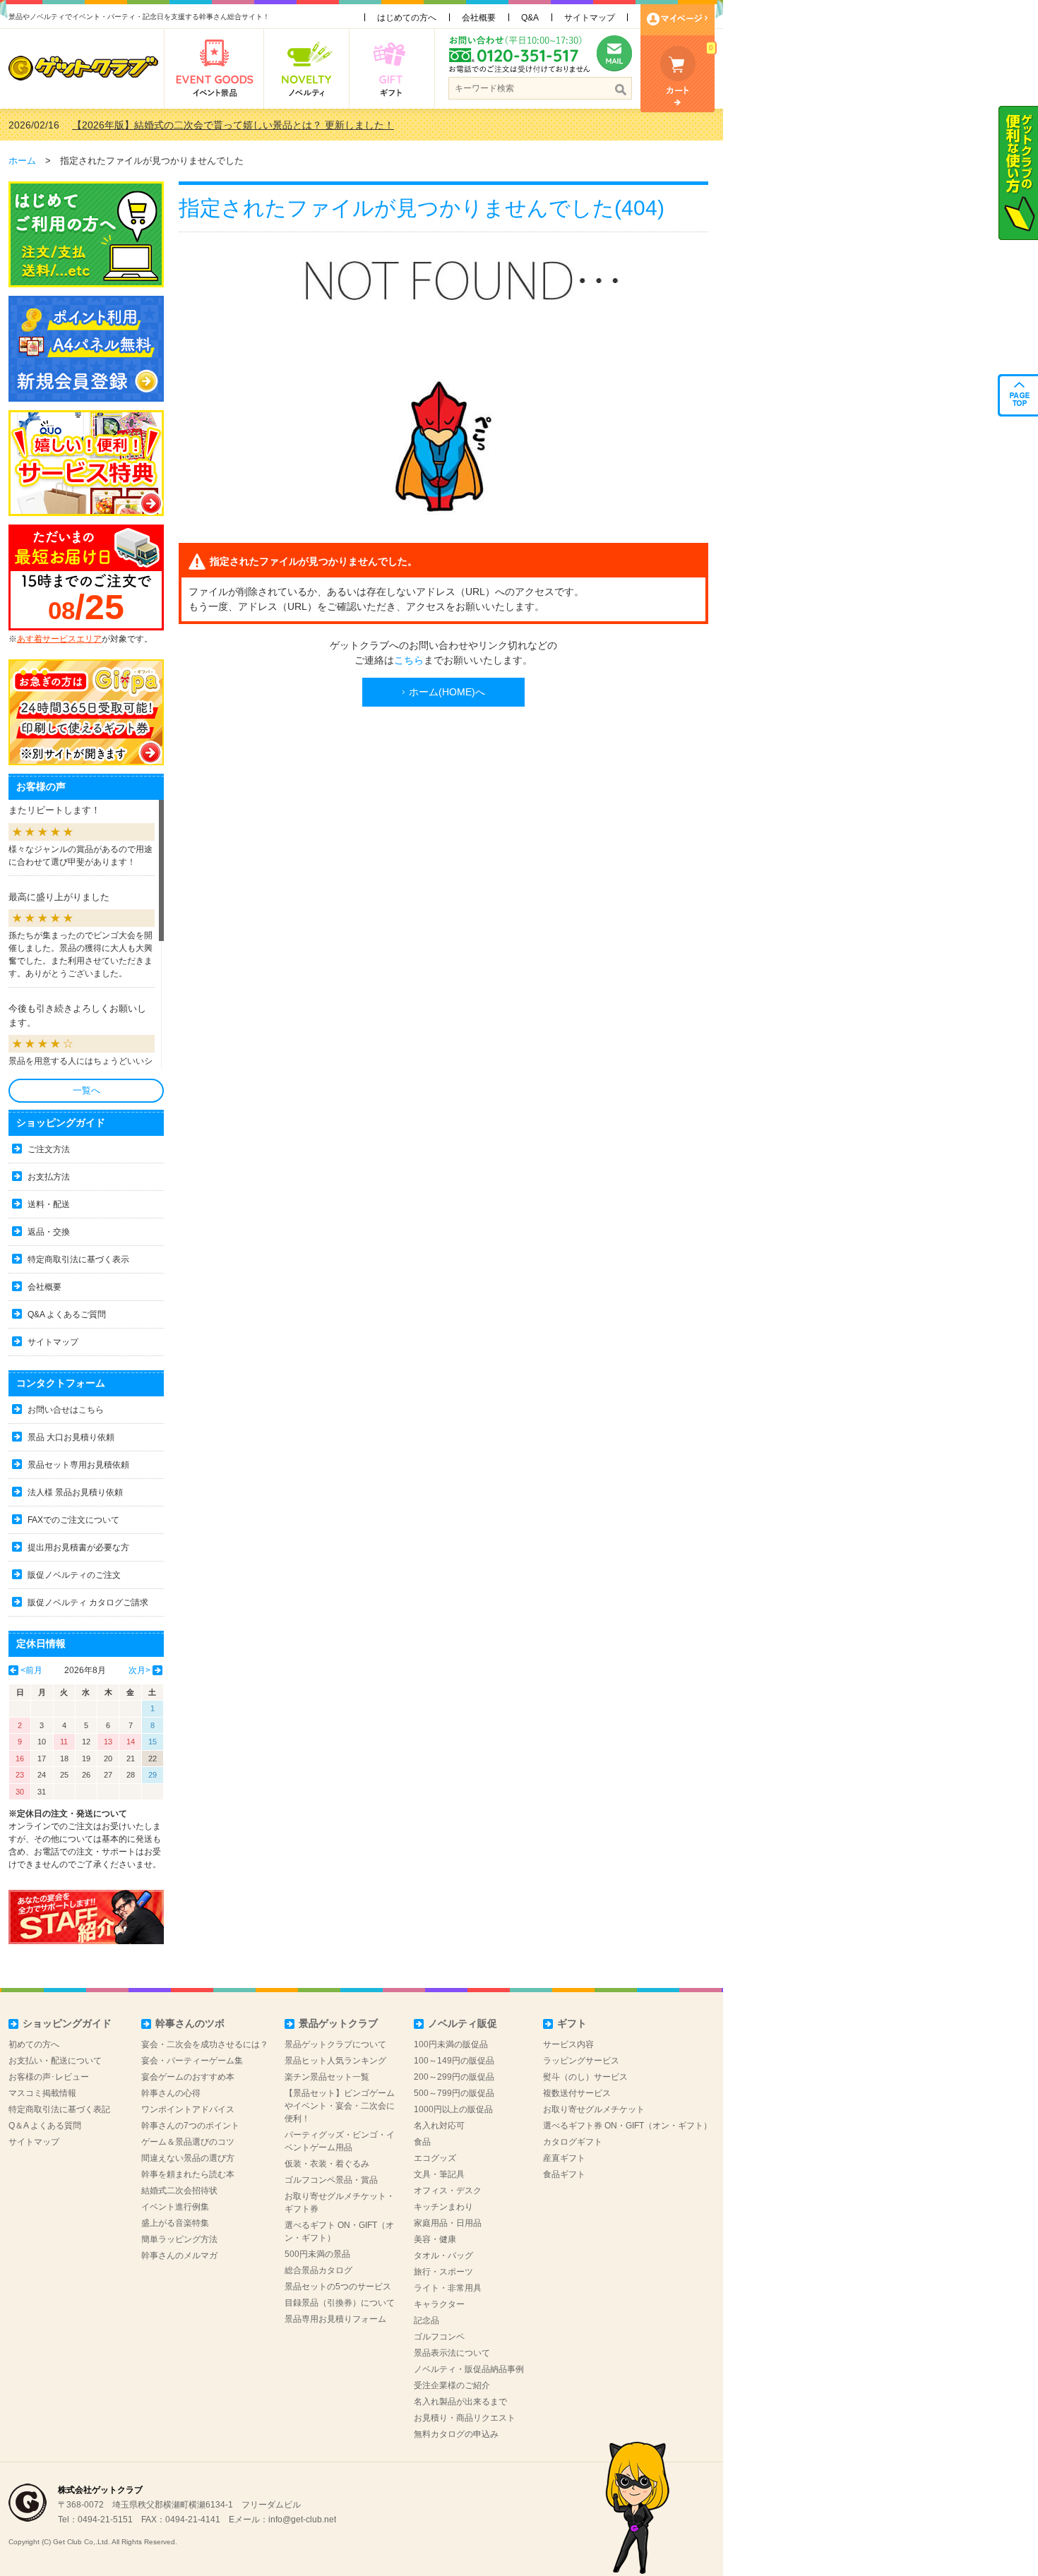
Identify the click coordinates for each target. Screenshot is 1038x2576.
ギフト (572, 2023)
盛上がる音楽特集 (175, 2223)
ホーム (22, 161)
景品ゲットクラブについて (335, 2044)
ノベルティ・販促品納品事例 (469, 2369)
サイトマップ (590, 18)
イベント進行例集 (175, 2207)
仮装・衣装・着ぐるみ (327, 2164)
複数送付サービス (577, 2093)
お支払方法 (49, 1177)
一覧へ (86, 1090)
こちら (409, 660)
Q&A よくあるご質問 (67, 1314)
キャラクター (439, 2304)
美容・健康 (435, 2239)
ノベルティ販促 (463, 2023)
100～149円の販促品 (454, 2061)
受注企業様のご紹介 (452, 2385)
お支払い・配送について (55, 2061)
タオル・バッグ (443, 2256)
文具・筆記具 (439, 2174)
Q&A (530, 18)
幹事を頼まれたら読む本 (188, 2174)
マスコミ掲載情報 (42, 2093)
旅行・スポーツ (443, 2272)
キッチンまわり (443, 2207)
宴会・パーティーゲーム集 (192, 2061)
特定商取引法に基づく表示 (78, 1259)
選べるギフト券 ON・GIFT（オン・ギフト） (627, 2126)
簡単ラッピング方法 (179, 2239)
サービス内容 (568, 2044)
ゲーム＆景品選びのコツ (188, 2142)
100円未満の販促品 (451, 2044)
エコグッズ (435, 2158)
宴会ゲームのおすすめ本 (188, 2077)
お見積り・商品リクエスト (465, 2418)
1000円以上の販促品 (453, 2109)
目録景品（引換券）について (340, 2303)
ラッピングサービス (581, 2061)
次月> (139, 1670)
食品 (422, 2142)
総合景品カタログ (318, 2270)
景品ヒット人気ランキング (335, 2061)
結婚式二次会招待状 (179, 2191)
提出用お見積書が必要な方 (78, 1547)
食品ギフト (564, 2174)
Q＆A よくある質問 (45, 2126)
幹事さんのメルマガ (179, 2256)
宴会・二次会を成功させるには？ (205, 2044)
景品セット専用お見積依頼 (78, 1465)
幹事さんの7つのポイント (190, 2126)
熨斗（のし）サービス (585, 2077)
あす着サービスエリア (59, 639)
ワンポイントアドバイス (188, 2109)
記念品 (426, 2320)
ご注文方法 (49, 1149)
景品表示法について (452, 2353)
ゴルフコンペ (439, 2337)
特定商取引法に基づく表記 (59, 2109)
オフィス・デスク (448, 2191)
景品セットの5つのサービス (338, 2287)
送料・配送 (49, 1204)
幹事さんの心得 (171, 2093)
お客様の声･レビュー (49, 2077)
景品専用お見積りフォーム (335, 2319)
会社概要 (479, 18)
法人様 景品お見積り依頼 (75, 1492)
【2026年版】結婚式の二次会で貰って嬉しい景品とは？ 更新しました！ (233, 125)
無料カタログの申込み (456, 2434)
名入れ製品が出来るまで (460, 2402)
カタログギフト (573, 2142)
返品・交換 (49, 1232)
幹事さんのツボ (190, 2023)
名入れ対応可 (439, 2126)
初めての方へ (34, 2044)
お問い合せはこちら (66, 1410)
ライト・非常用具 (448, 2288)
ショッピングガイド (67, 2023)
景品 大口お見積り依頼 (71, 1437)
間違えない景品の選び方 (188, 2158)
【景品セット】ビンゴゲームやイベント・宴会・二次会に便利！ (340, 2106)
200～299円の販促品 (454, 2077)
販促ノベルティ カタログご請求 (88, 1602)
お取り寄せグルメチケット (594, 2109)
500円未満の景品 (317, 2254)
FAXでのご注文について (73, 1520)
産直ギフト (564, 2158)
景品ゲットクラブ (338, 2023)
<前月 (31, 1670)
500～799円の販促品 (454, 2093)
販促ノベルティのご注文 (74, 1575)
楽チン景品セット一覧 (327, 2077)
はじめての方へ (407, 18)
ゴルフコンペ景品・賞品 (331, 2180)
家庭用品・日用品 (448, 2223)
